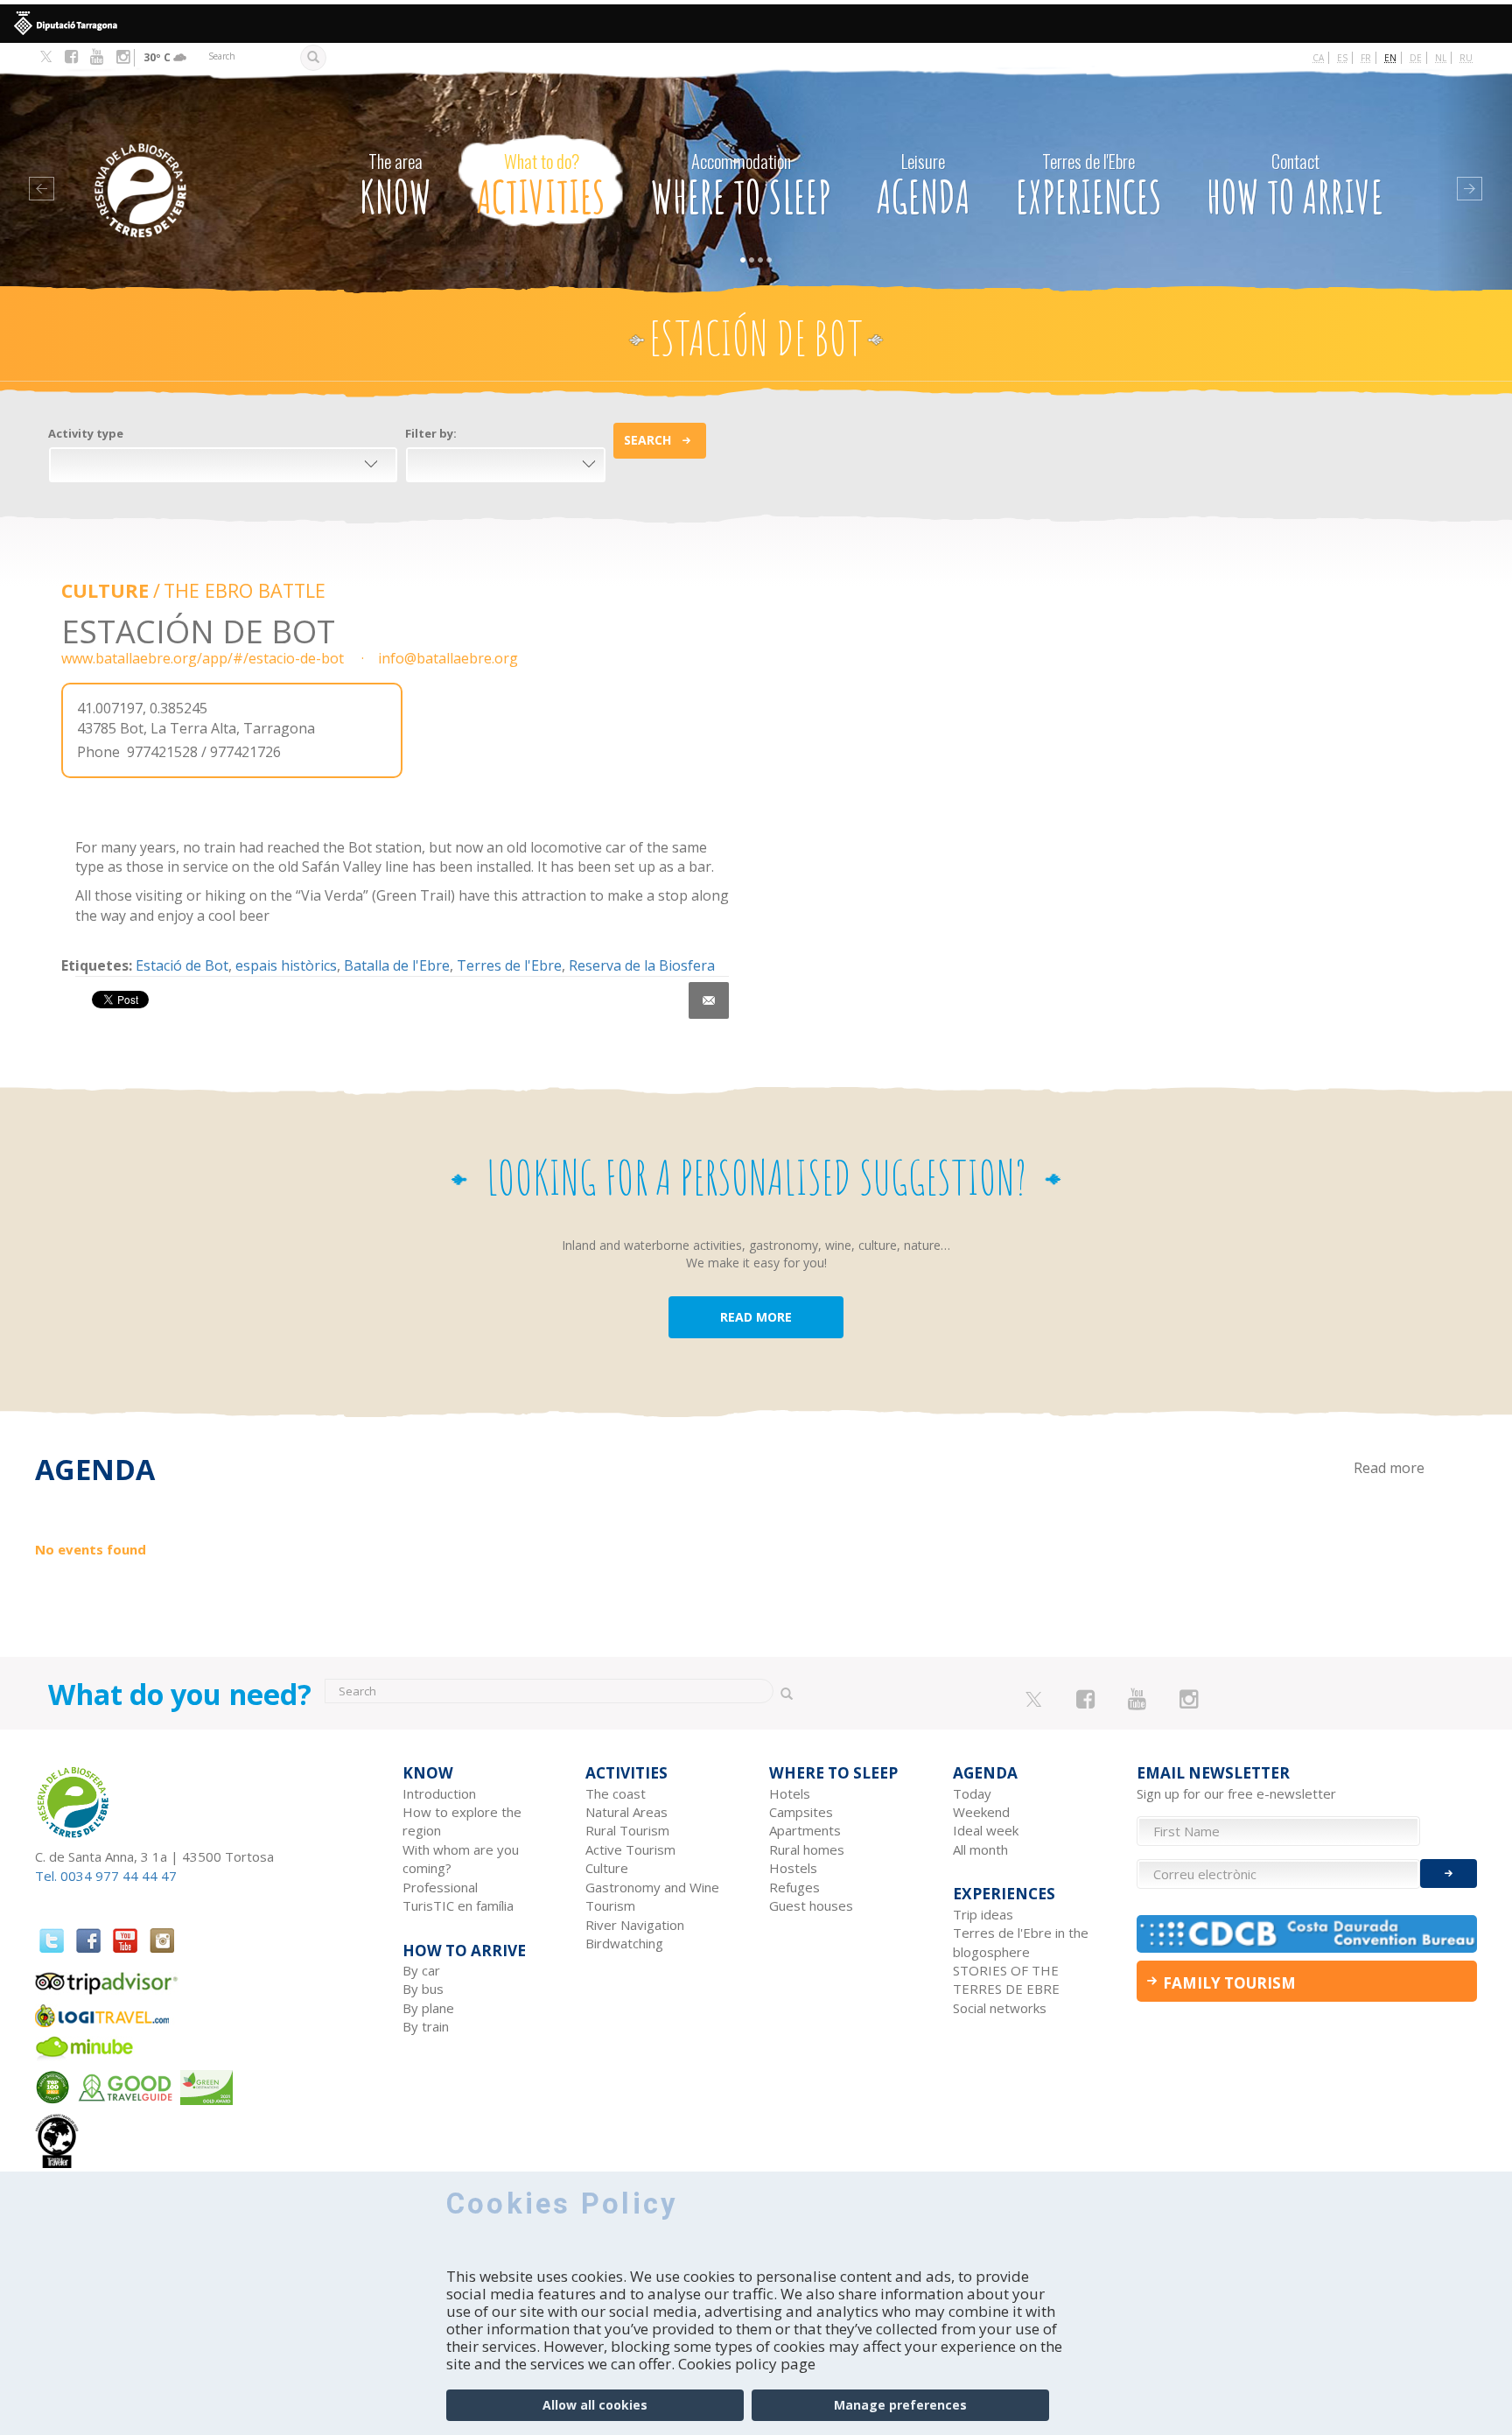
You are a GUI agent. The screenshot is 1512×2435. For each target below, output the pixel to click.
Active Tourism (630, 1849)
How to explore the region (462, 1821)
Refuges (794, 1887)
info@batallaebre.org (448, 658)
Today (972, 1793)
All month (980, 1849)
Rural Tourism (627, 1830)
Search (647, 440)
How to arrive (1295, 186)
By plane (428, 2008)
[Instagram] (123, 57)
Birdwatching (624, 1943)
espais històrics (286, 965)
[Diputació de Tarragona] (756, 24)
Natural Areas (626, 1812)
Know (395, 186)
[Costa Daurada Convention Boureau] (1307, 1934)
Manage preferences (900, 2405)
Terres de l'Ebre (509, 965)
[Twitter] (46, 58)
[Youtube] (97, 57)
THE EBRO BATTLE (245, 590)
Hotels (790, 1793)
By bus (423, 1989)
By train (426, 2026)
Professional (440, 1887)
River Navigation (635, 1925)
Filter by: (431, 433)
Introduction (439, 1793)
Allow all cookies (595, 2405)
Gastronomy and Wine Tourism (652, 1896)
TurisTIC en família (458, 1905)
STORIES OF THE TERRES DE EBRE (1006, 1979)
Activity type (86, 433)
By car (421, 1970)
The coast (616, 1793)
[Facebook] (71, 57)
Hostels (793, 1868)
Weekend (981, 1812)
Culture (105, 590)
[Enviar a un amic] (709, 1000)
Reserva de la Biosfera (642, 965)
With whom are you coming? (461, 1859)
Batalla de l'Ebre (397, 965)
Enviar (1449, 1874)
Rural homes (807, 1849)
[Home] (176, 164)
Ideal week (986, 1830)
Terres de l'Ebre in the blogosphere (1021, 1942)
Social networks (1000, 2008)
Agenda (924, 186)
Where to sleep (741, 186)
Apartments (805, 1830)
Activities (541, 186)
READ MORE (756, 1317)
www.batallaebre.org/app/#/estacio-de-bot (203, 658)
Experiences (1089, 186)
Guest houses (811, 1905)
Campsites (801, 1812)
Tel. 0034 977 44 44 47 (106, 1876)
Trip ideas (983, 1914)
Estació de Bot (182, 965)
